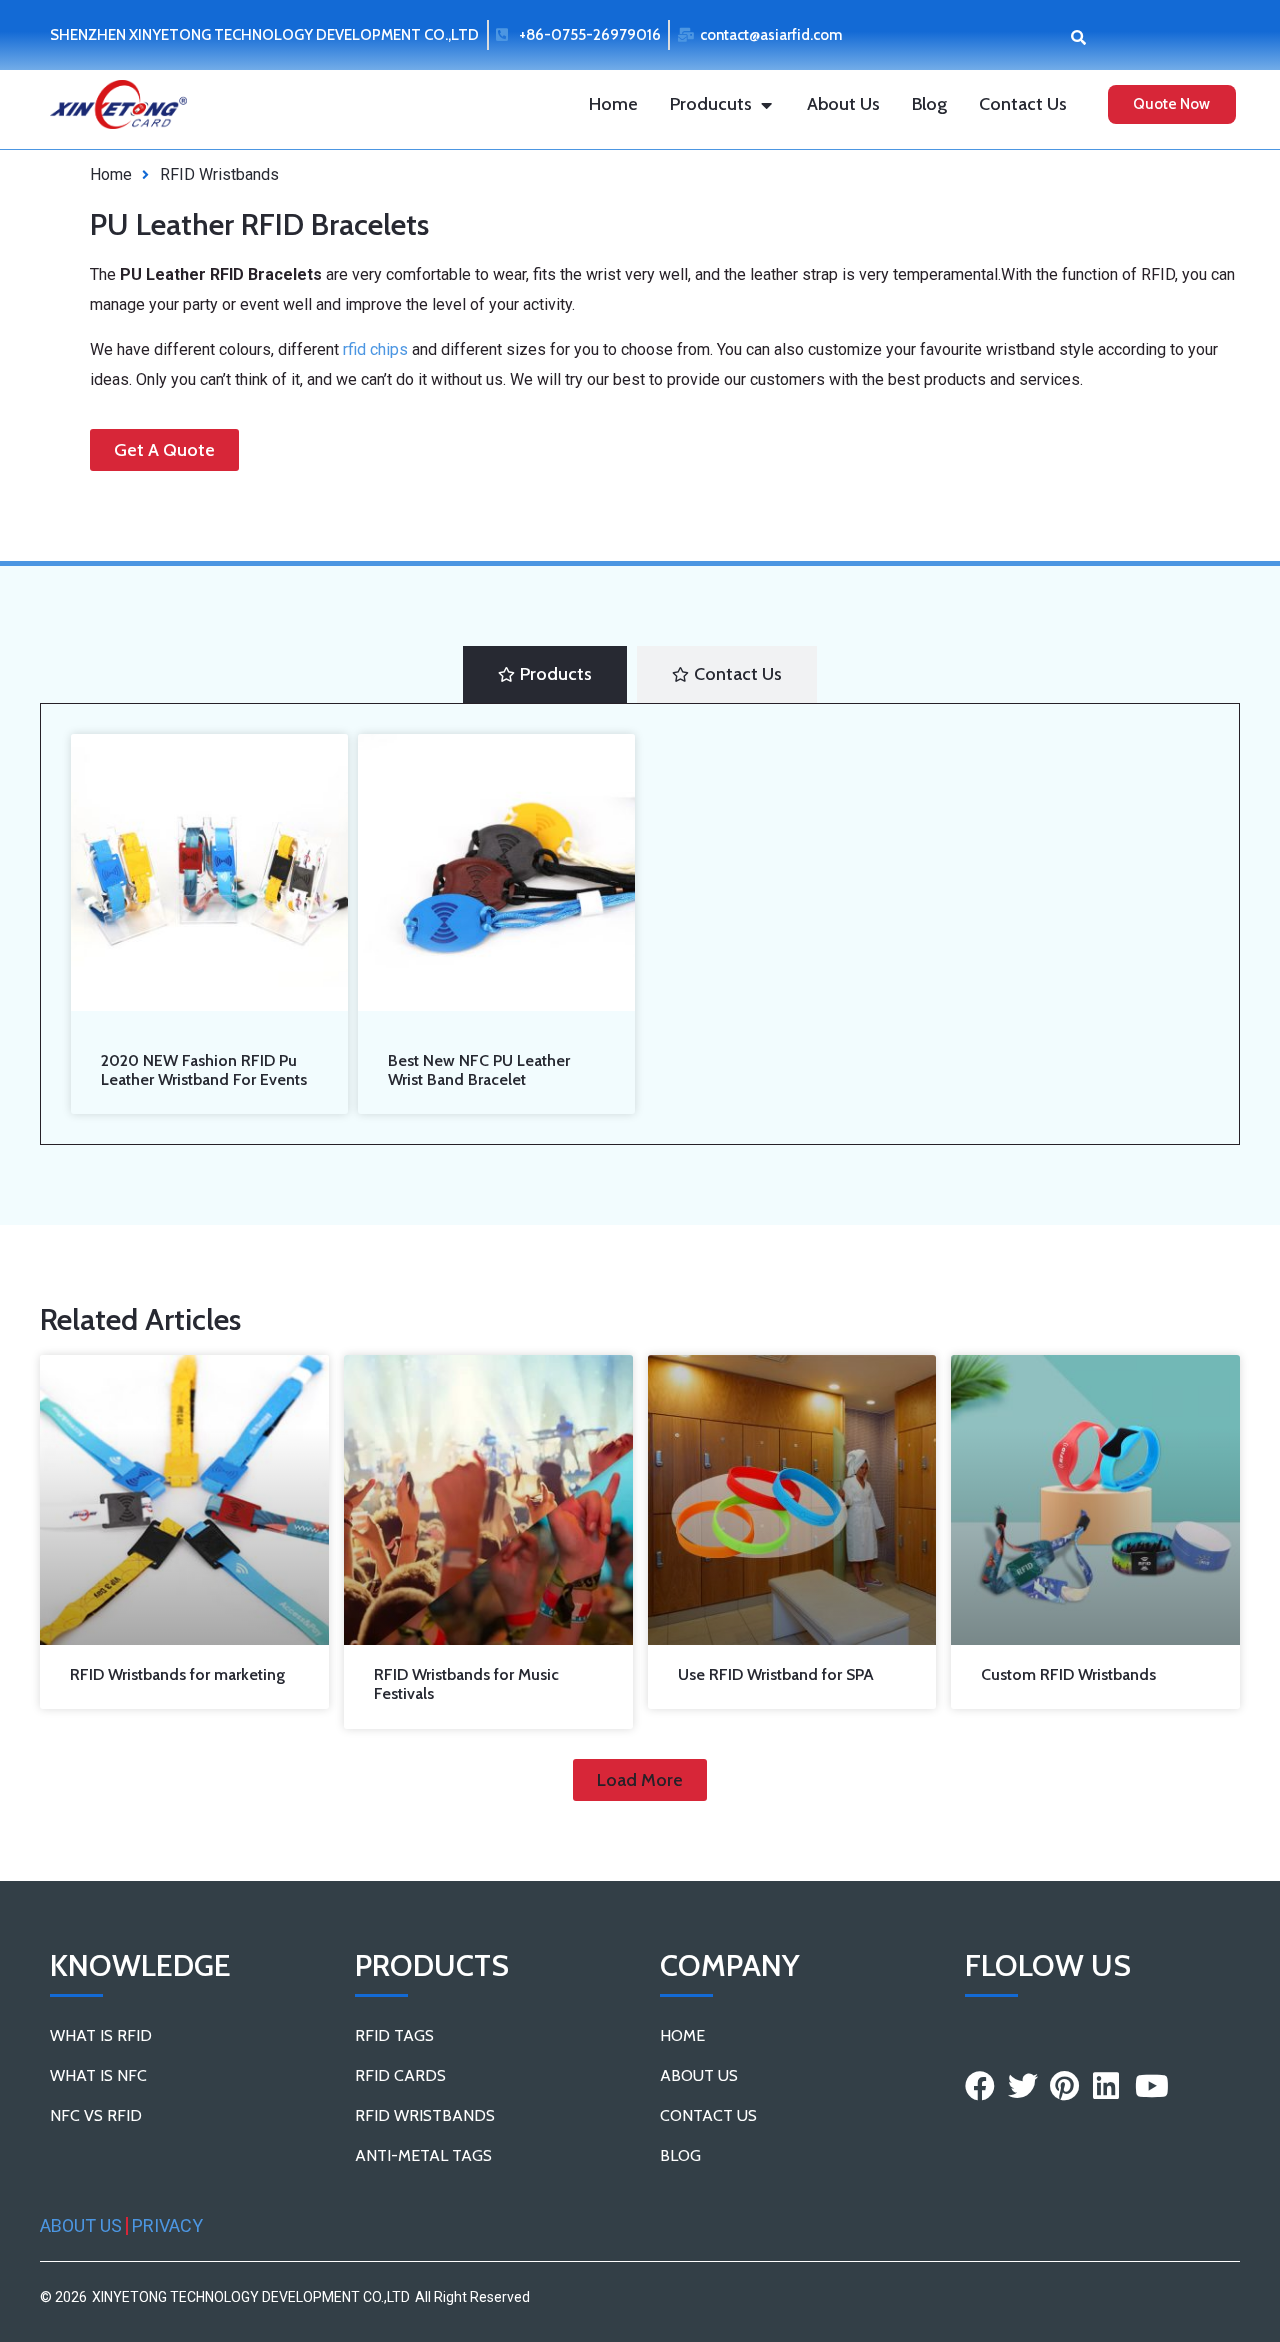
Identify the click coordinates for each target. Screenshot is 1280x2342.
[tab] (545, 674)
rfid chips (375, 349)
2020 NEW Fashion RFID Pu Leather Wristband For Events (204, 1070)
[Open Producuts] (766, 104)
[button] (1078, 36)
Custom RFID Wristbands (1068, 1674)
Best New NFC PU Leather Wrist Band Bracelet (479, 1070)
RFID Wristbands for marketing (177, 1674)
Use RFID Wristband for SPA (776, 1674)
